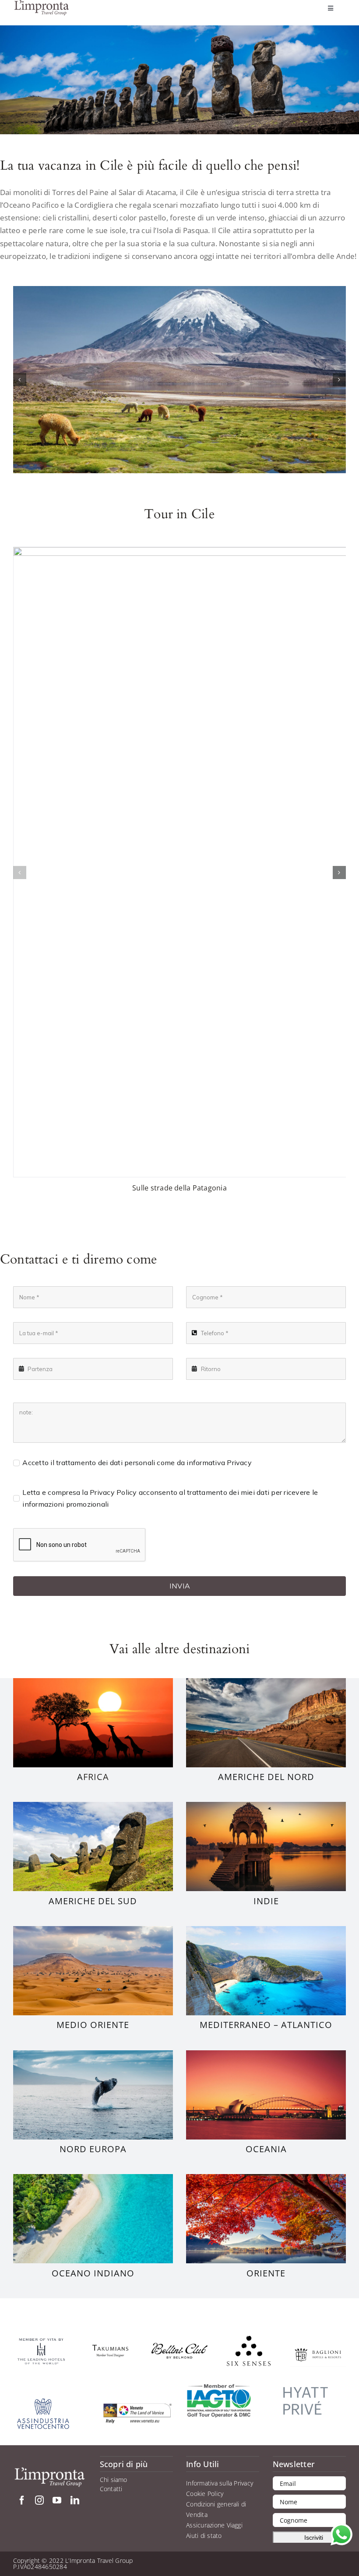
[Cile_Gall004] (179, 380)
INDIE (266, 1901)
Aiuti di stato (204, 2536)
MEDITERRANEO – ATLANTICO (266, 2025)
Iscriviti (314, 2538)
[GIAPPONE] (266, 2178)
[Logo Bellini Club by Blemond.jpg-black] (179, 2346)
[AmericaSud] (93, 1805)
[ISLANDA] (93, 2054)
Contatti (111, 2489)
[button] (20, 380)
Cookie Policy (205, 2494)
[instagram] (39, 2500)
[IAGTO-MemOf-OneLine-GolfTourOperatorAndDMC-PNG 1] (219, 2387)
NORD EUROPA (93, 2149)
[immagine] (306, 2380)
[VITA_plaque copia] (41, 2341)
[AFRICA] (93, 1682)
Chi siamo (114, 2480)
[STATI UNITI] (266, 1682)
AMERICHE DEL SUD (93, 1901)
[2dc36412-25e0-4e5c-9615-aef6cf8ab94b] (110, 2342)
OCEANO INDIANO (93, 2273)
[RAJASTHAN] (266, 1805)
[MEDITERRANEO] (266, 1930)
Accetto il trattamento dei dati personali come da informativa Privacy (137, 1463)
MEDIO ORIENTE (93, 2025)
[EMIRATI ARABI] (93, 1930)
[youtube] (57, 2500)
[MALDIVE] (93, 2178)
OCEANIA (266, 2149)
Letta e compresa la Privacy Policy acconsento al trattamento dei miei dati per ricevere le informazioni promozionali (170, 1498)
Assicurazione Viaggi (214, 2525)
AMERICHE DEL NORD (266, 1777)
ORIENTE (266, 2273)
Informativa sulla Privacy (220, 2483)
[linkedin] (75, 2500)
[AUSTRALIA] (266, 2054)
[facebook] (22, 2500)
